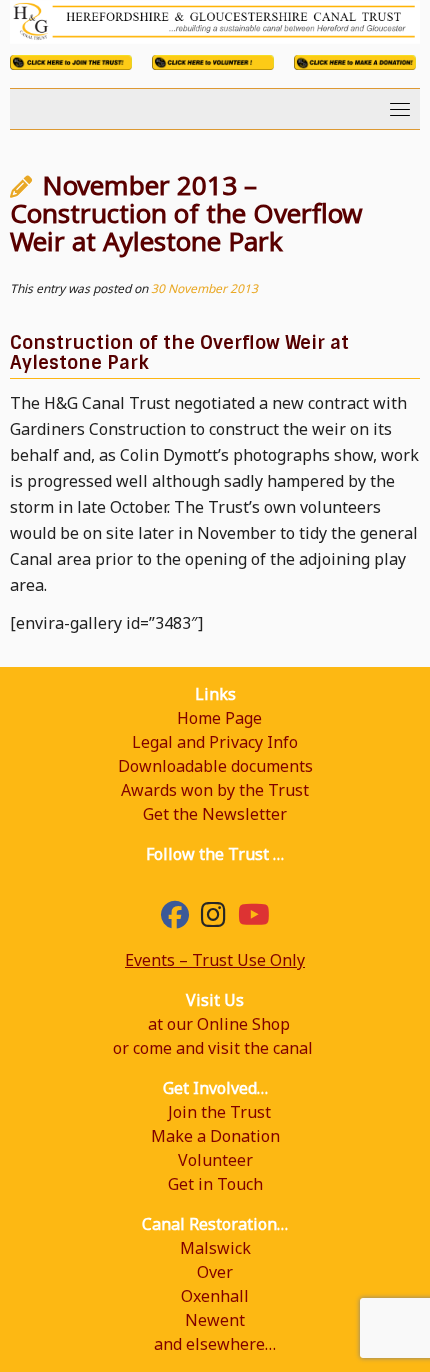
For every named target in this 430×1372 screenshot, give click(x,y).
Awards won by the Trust (215, 790)
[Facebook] (175, 919)
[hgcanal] (213, 919)
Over (215, 1272)
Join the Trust (219, 1112)
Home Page (219, 718)
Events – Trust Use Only (215, 960)
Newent (215, 1320)
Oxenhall (215, 1296)
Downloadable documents (215, 766)
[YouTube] (254, 919)
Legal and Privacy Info (215, 742)
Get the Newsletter (215, 814)
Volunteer (215, 1160)
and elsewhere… (215, 1344)
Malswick (215, 1248)
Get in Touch (215, 1184)
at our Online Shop (219, 1024)
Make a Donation (215, 1136)
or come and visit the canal (213, 1048)
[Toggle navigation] (400, 109)
